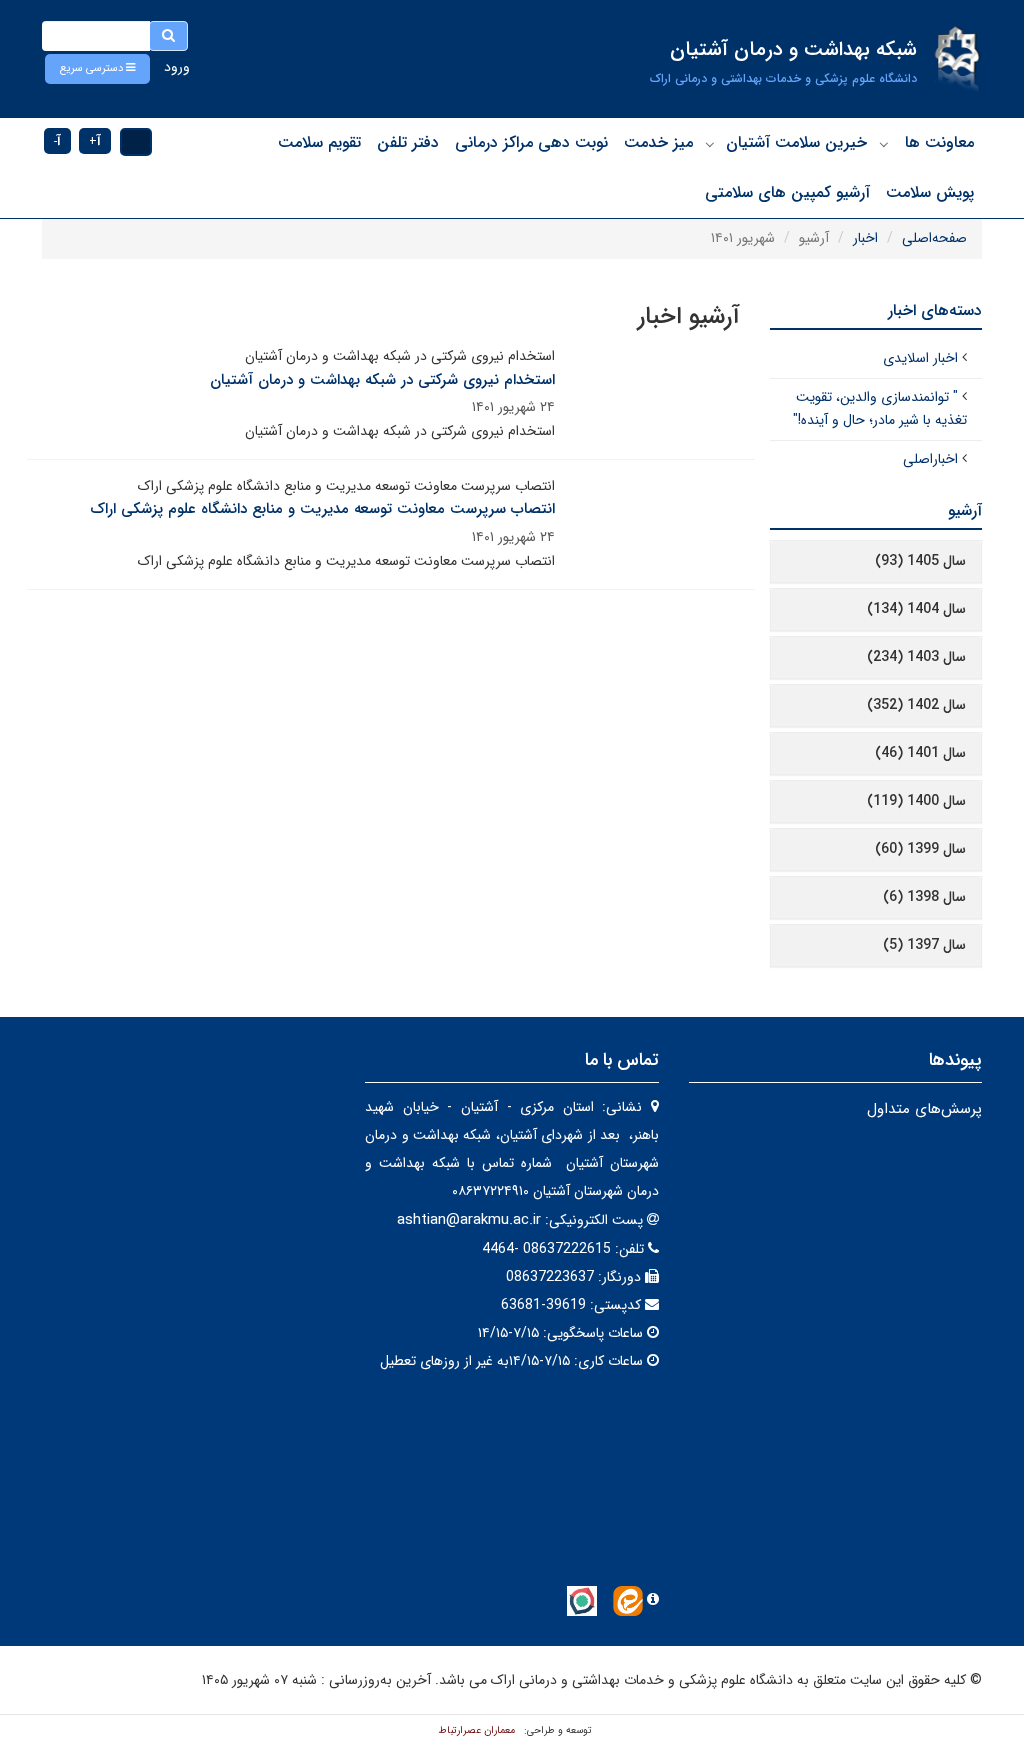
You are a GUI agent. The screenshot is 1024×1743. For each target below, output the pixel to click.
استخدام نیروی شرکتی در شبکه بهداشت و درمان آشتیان (382, 380)
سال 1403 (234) (916, 657)
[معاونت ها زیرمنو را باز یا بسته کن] (884, 144)
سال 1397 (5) (924, 945)
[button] (97, 69)
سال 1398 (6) (924, 897)
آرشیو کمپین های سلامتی (787, 192)
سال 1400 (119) (916, 801)
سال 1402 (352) (916, 705)
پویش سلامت (930, 192)
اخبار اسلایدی (920, 358)
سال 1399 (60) (920, 849)
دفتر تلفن (408, 142)
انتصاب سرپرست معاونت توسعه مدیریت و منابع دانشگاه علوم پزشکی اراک (322, 509)
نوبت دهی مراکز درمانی (531, 142)
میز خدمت (658, 142)
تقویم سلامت (319, 142)
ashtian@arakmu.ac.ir (469, 1220)
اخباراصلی (930, 459)
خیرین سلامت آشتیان (796, 142)
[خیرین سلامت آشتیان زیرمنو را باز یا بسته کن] (710, 144)
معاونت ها (939, 142)
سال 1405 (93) (920, 561)
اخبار (865, 238)
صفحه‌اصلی (934, 238)
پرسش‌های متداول (924, 1109)
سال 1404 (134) (916, 609)
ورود (177, 67)
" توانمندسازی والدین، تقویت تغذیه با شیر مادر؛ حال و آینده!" (880, 409)
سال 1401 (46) (920, 753)
